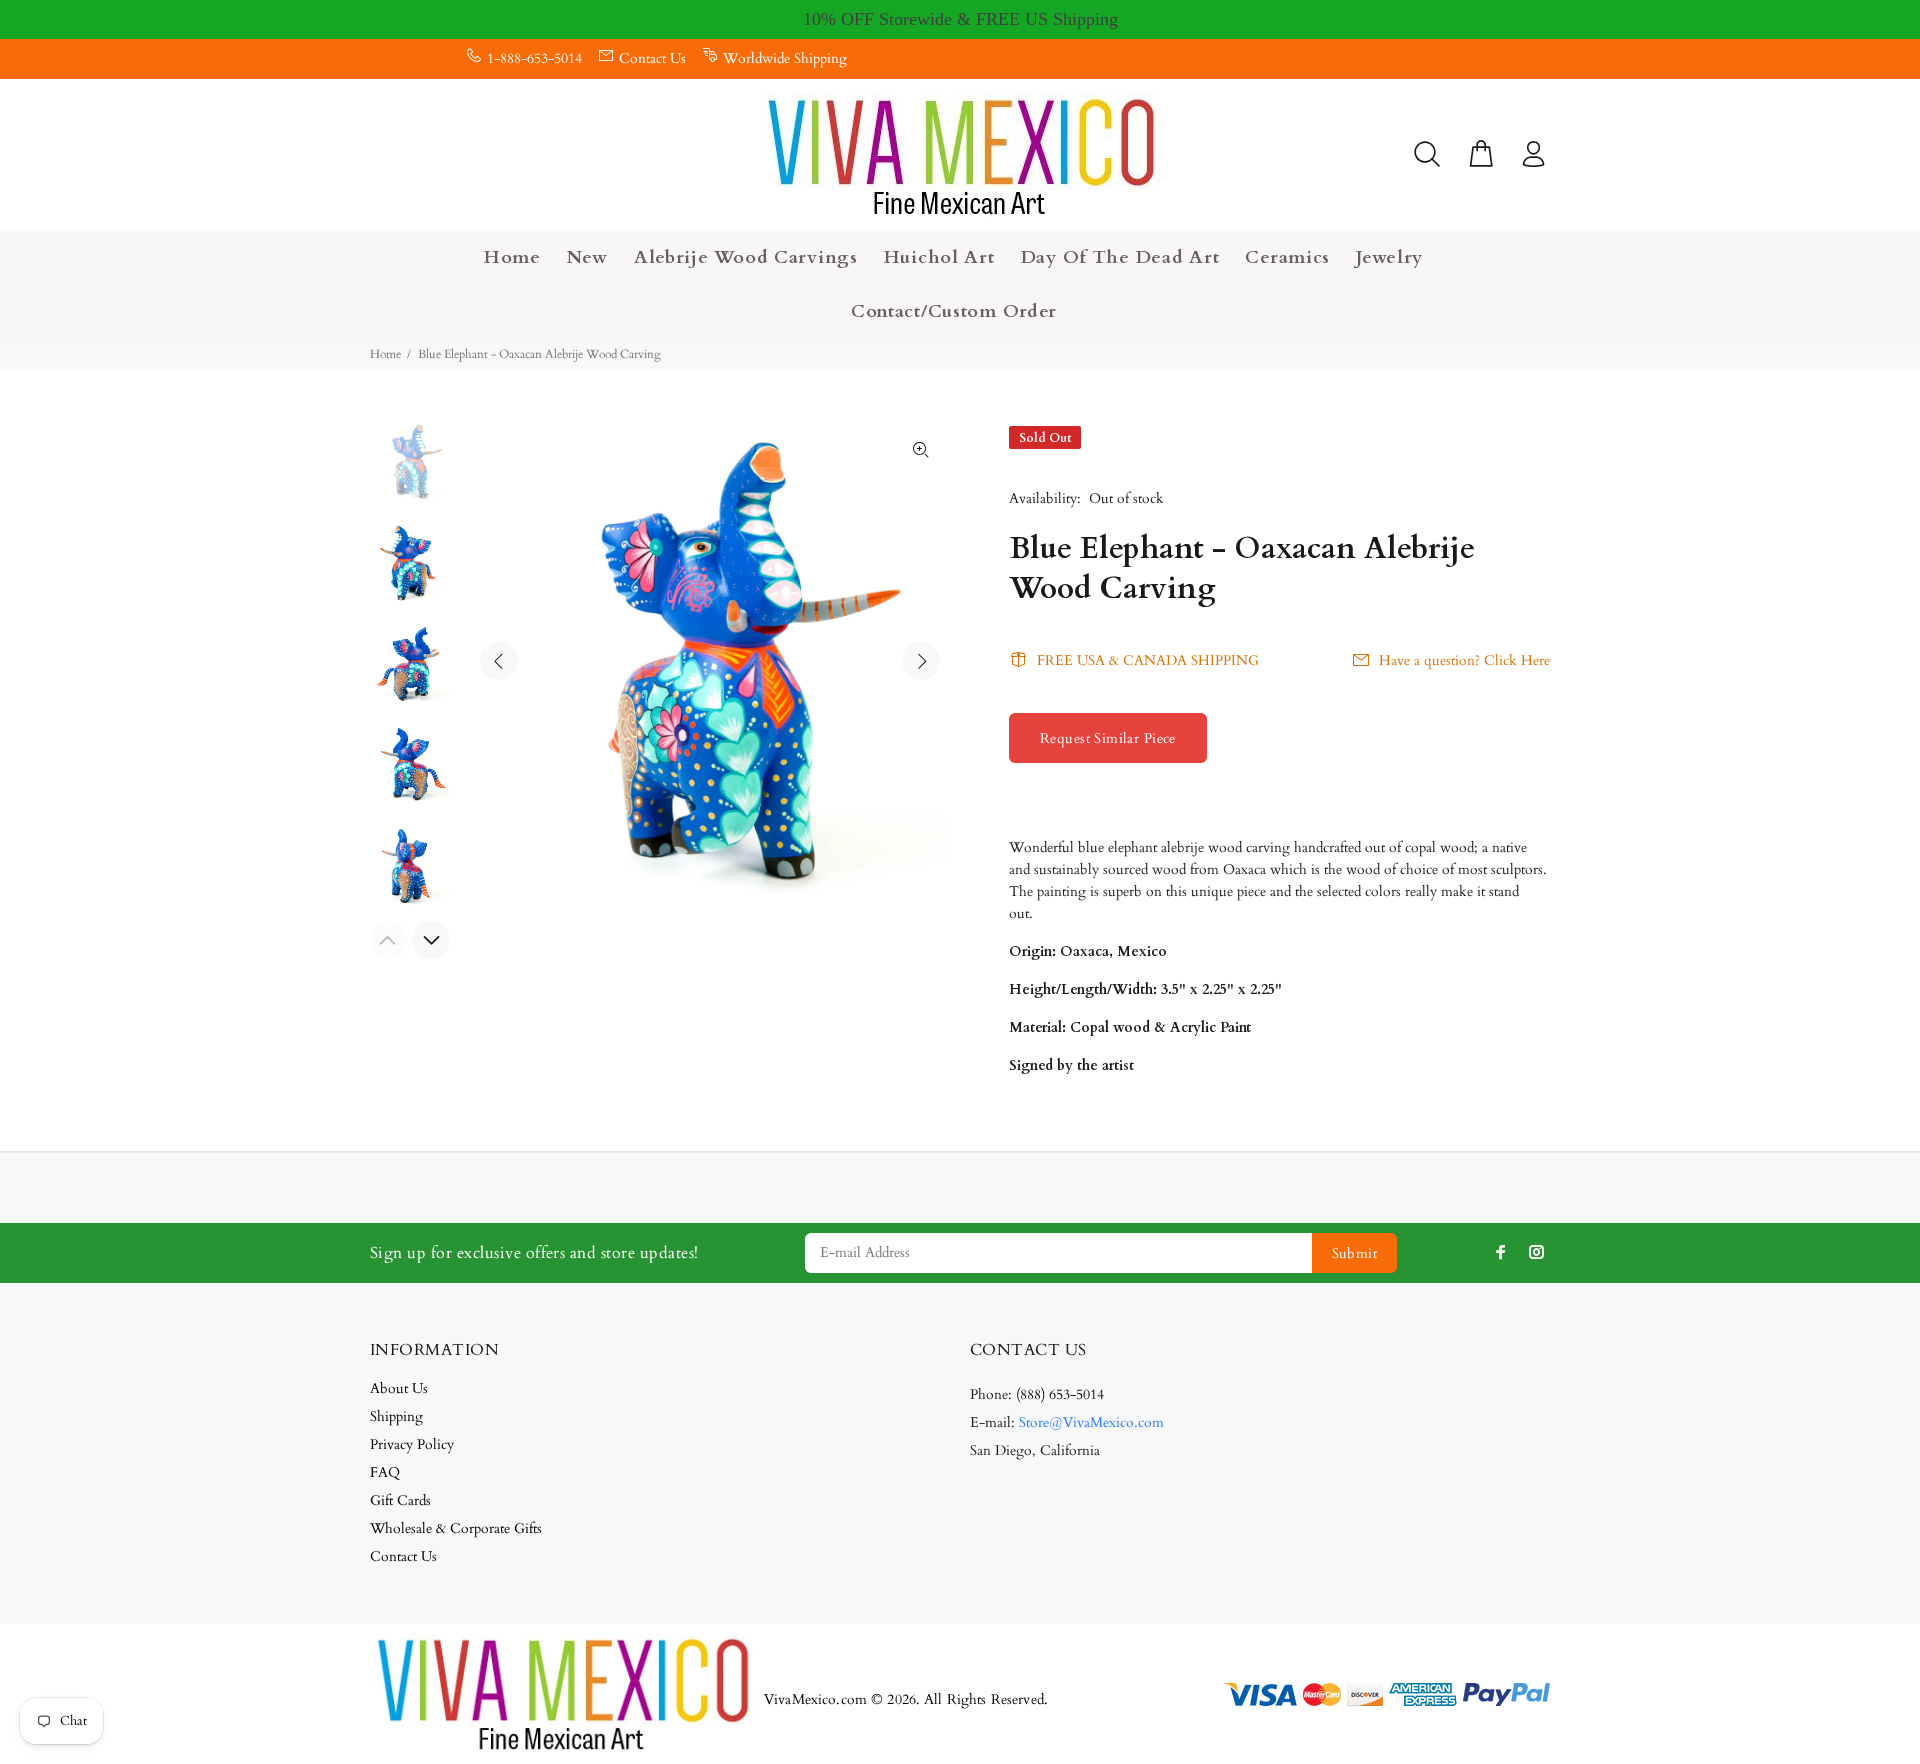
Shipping (396, 1416)
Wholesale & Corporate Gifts (456, 1528)
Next (921, 661)
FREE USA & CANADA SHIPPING (1148, 660)
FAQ (385, 1472)
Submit (1355, 1253)
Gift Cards (400, 1500)
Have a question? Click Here (1464, 660)
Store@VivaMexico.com (1091, 1422)
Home (385, 354)
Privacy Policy (412, 1444)
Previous (499, 661)
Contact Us (652, 58)
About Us (399, 1388)
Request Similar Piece (1108, 738)
